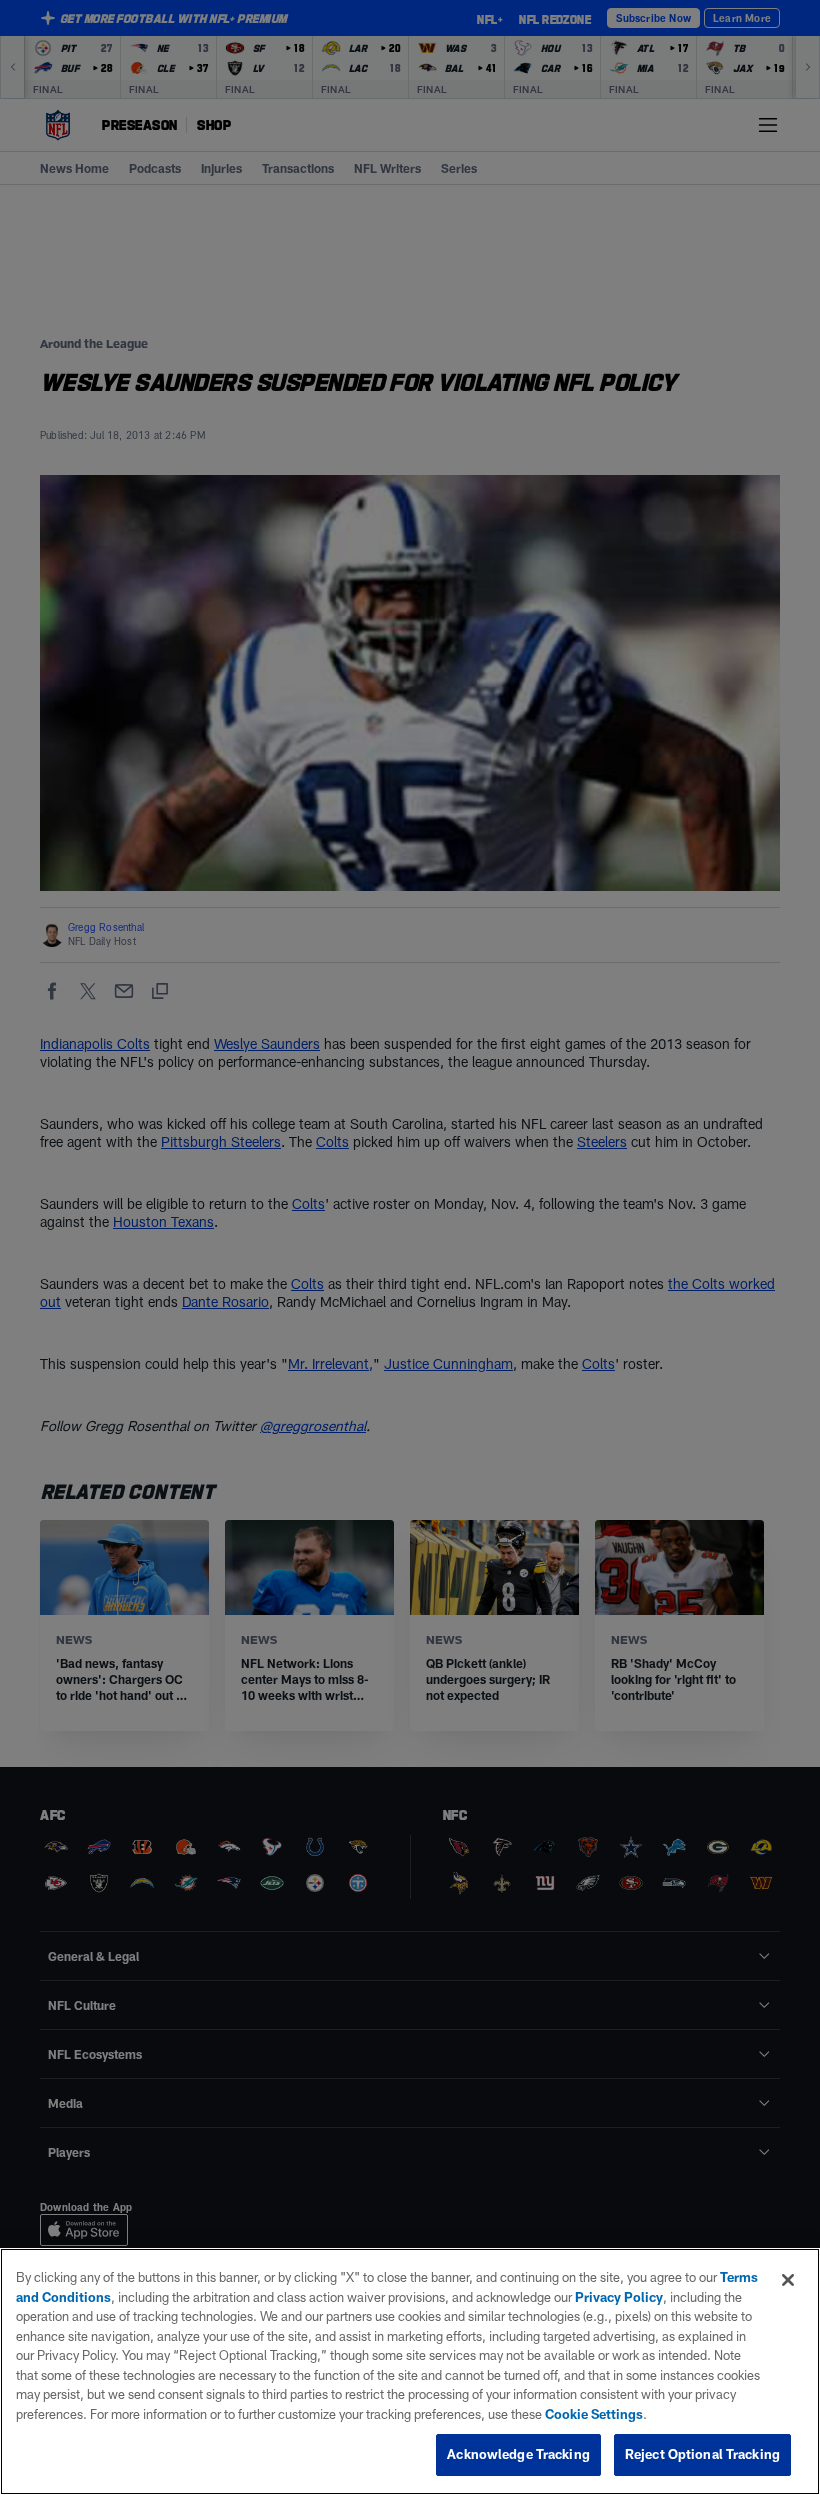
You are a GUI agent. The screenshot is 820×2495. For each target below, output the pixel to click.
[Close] (788, 2280)
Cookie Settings (594, 2414)
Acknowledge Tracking (518, 2454)
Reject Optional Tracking (702, 2454)
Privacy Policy (619, 2297)
